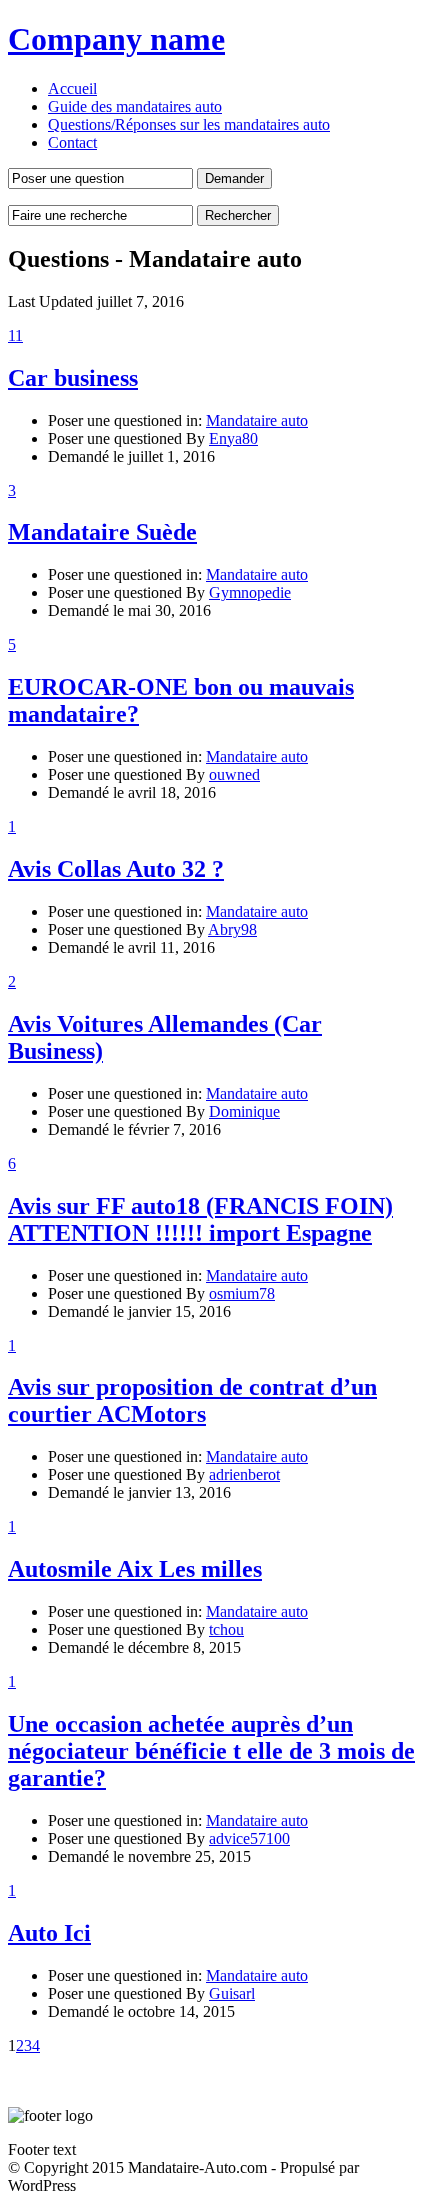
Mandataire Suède (102, 532)
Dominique (244, 1111)
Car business (73, 378)
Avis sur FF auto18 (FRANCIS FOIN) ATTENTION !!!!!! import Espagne (200, 1219)
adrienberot (244, 1474)
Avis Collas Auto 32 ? (116, 869)
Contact (72, 142)
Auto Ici (49, 1933)
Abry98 (232, 929)
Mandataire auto (257, 420)
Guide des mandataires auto (135, 106)
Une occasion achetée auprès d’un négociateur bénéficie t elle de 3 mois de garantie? (211, 1751)
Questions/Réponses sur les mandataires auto (189, 124)
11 (15, 335)
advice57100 (249, 1838)
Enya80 (233, 438)
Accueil (72, 88)
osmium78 (242, 1293)
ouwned (234, 774)
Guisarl (232, 1993)
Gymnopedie (250, 592)
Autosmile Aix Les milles (135, 1569)
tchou (226, 1629)
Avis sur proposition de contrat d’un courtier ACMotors (192, 1400)
